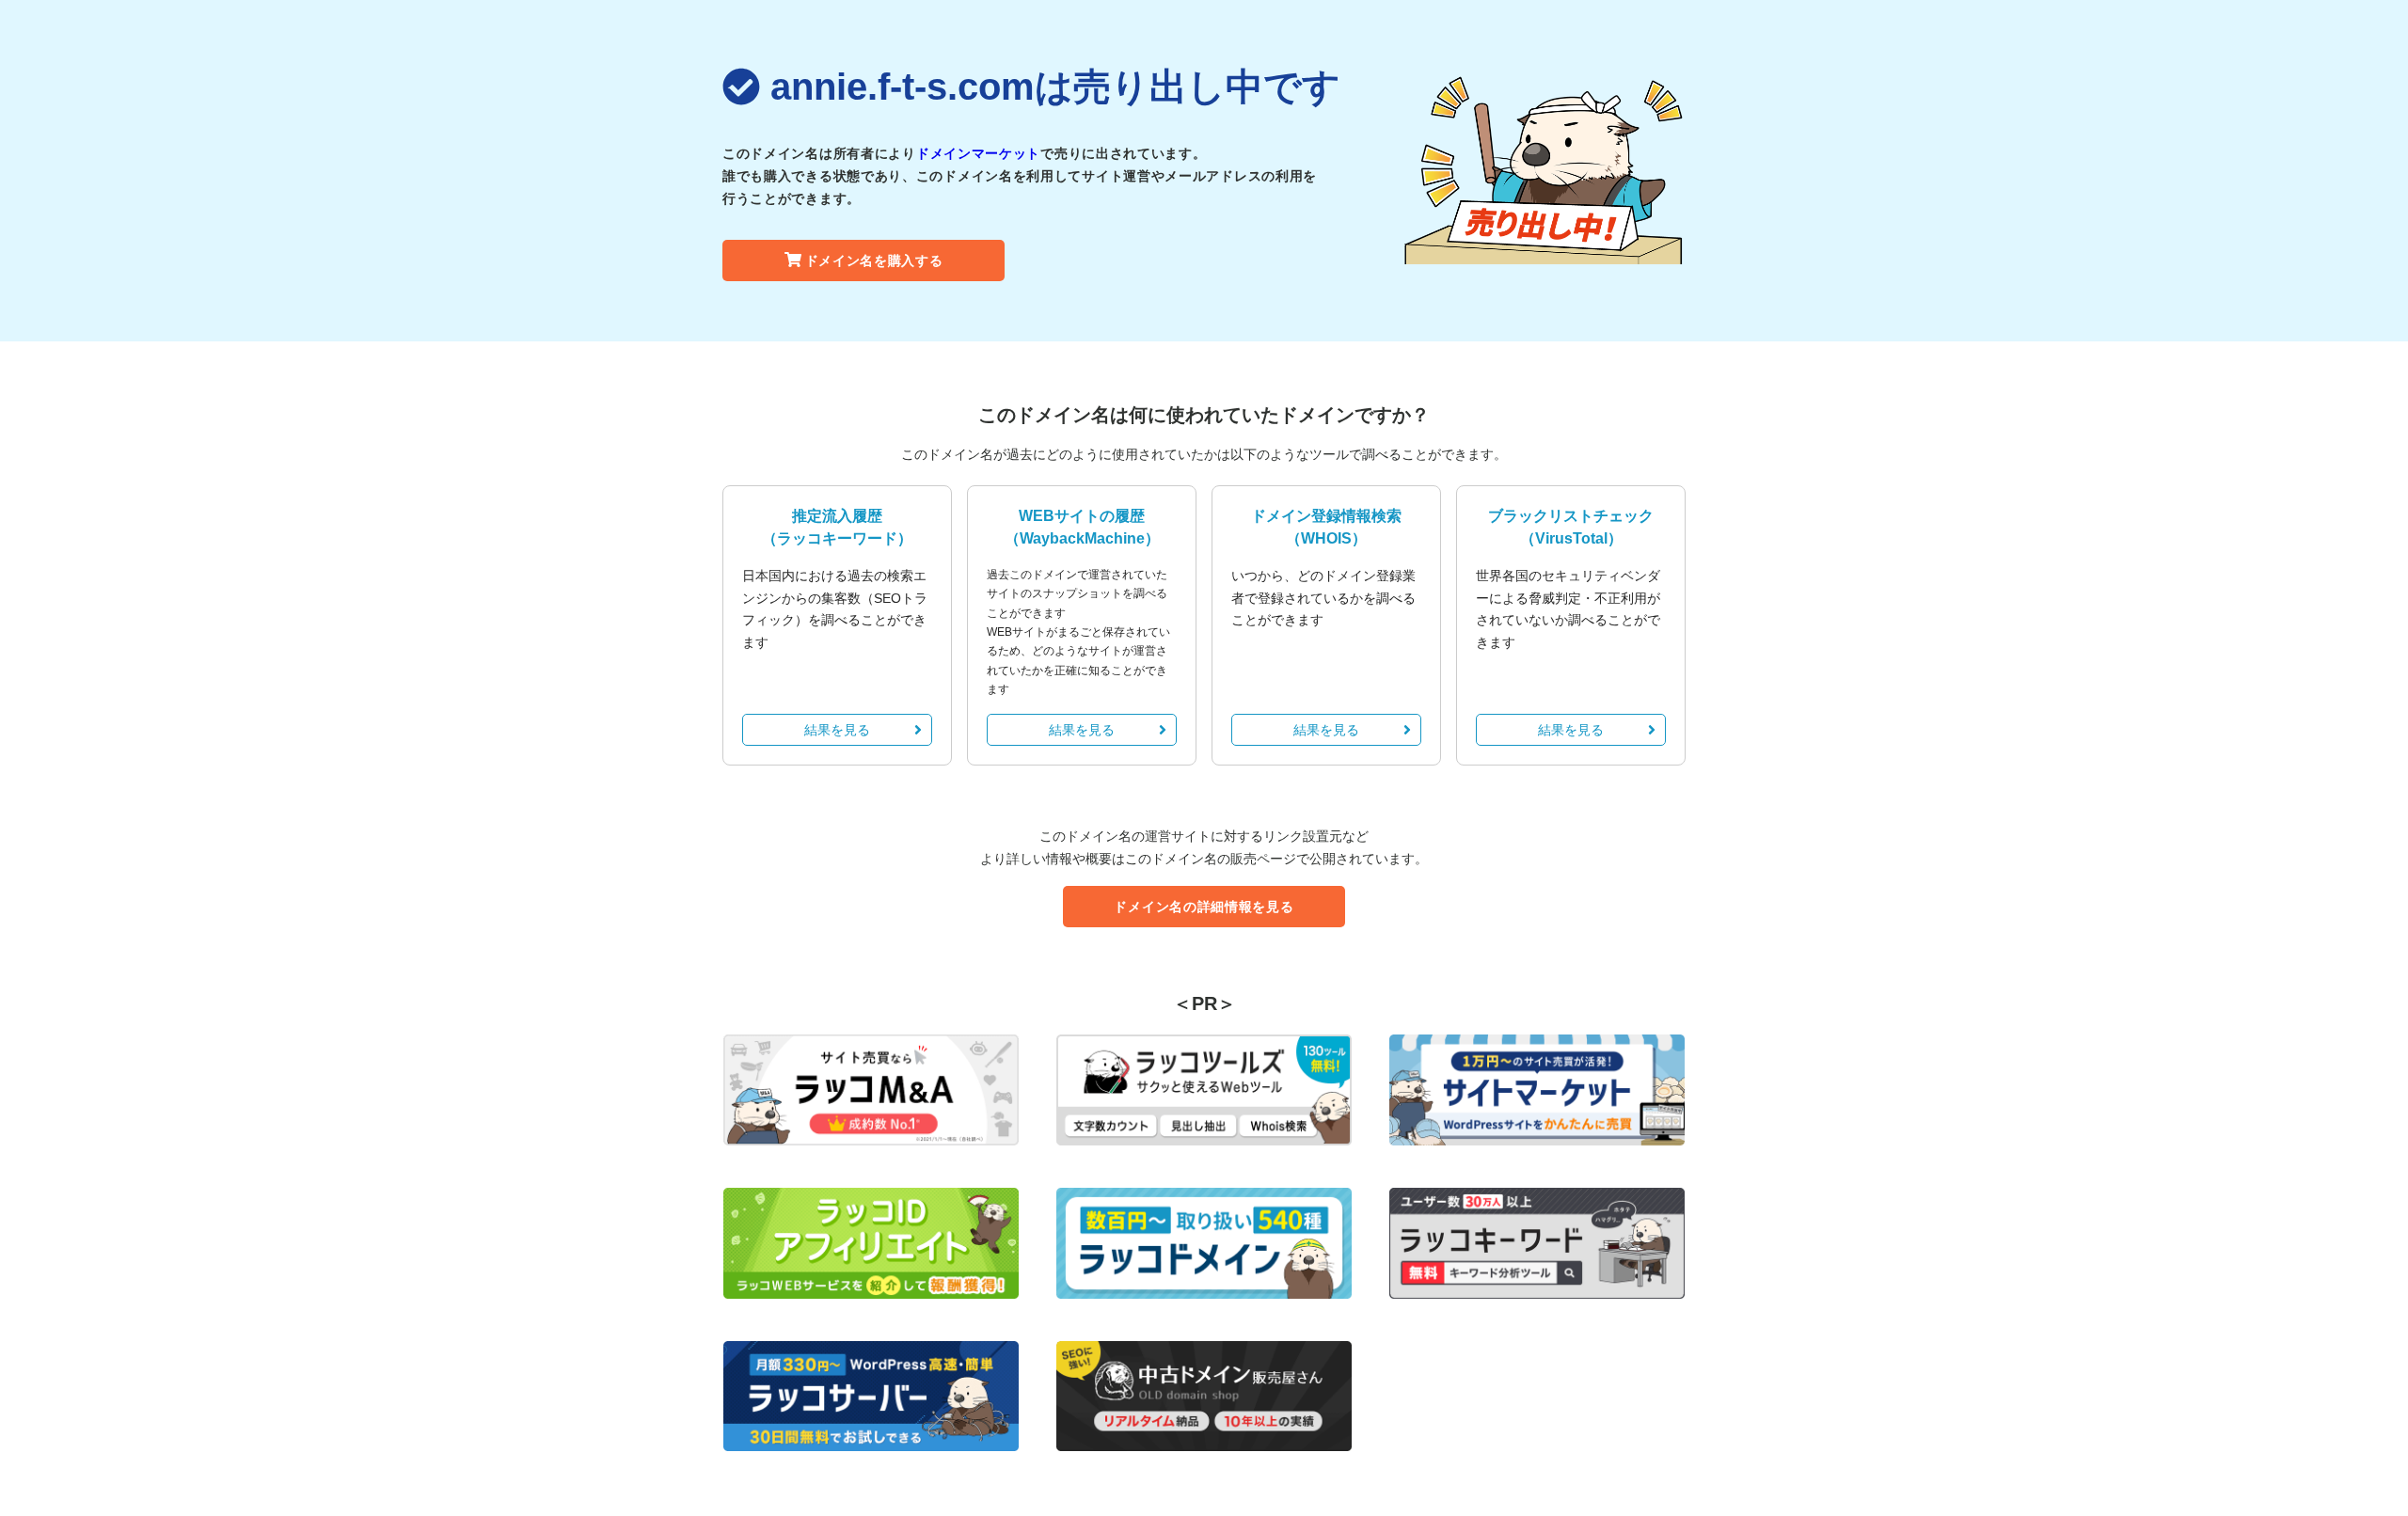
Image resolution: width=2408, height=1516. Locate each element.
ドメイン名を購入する (874, 261)
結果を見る (837, 730)
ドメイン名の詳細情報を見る (1204, 907)
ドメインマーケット (978, 153)
